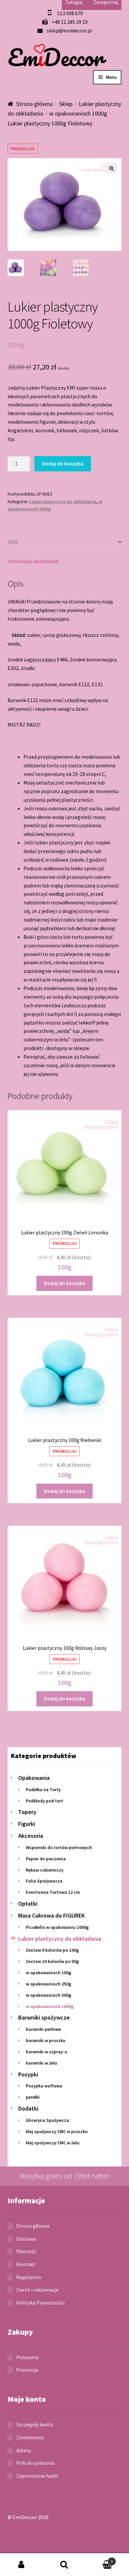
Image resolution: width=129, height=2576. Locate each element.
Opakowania (34, 1778)
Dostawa (26, 2239)
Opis (13, 542)
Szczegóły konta (35, 2424)
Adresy (24, 2450)
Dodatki (28, 2108)
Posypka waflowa (44, 2086)
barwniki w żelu (42, 2063)
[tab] (65, 542)
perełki (33, 2097)
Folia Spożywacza (44, 1881)
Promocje (27, 2370)
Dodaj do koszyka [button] (65, 1283)
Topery (27, 1812)
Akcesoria (31, 1836)
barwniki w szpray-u (46, 2052)
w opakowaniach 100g (48, 1973)
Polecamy (27, 2357)
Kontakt (26, 2264)
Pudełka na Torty (43, 1789)
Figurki (27, 1824)
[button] (111, 168)
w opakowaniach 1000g (78, 113)
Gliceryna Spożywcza (47, 2120)
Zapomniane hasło (37, 2476)
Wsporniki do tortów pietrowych (59, 1847)
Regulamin (29, 2277)
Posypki (28, 2074)
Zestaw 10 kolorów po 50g (52, 1961)
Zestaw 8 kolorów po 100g (52, 1950)
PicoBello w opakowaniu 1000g (57, 1927)
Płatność (26, 2251)
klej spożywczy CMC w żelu (53, 2143)
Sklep (66, 104)
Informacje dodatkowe (33, 561)
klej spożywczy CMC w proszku (57, 2131)
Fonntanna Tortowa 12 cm (53, 1892)
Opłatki (28, 1904)
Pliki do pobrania (35, 2463)
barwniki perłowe (43, 2029)
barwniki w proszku (46, 2040)
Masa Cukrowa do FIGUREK (51, 1915)
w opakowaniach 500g (48, 1995)
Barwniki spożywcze (44, 2017)
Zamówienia (30, 2437)
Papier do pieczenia (46, 1859)
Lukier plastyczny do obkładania (63, 501)
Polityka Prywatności (40, 2303)
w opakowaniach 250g (48, 1984)
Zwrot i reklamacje (37, 2290)
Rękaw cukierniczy (45, 1870)
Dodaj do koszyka (63, 463)
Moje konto (21, 2565)
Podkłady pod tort (44, 1801)
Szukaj (64, 2565)
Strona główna (34, 104)
